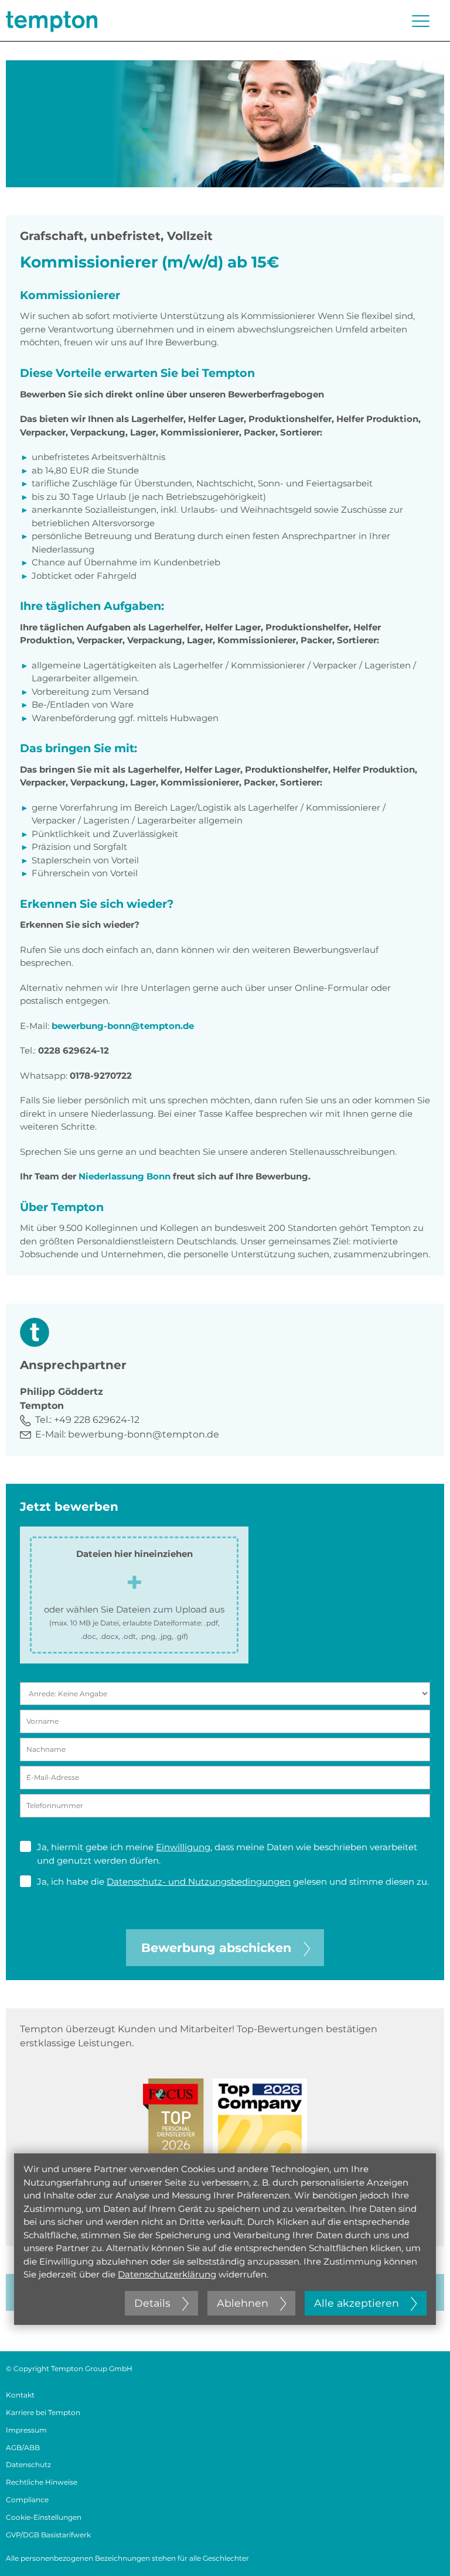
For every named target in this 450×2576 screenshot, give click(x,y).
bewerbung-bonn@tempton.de (123, 1026)
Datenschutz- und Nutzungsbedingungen (199, 1882)
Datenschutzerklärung (167, 2274)
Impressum (26, 2430)
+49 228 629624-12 (97, 1420)
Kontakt (20, 2395)
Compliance (27, 2500)
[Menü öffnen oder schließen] (421, 21)
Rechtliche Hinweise (42, 2482)
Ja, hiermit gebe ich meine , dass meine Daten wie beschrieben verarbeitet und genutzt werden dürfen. (227, 1854)
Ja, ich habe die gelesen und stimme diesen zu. (233, 1882)
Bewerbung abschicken (216, 1948)
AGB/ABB (23, 2448)
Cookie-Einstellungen (44, 2517)
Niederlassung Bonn (123, 1176)
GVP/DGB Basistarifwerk (48, 2535)
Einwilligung (183, 1847)
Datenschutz (28, 2464)
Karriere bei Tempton (43, 2412)
